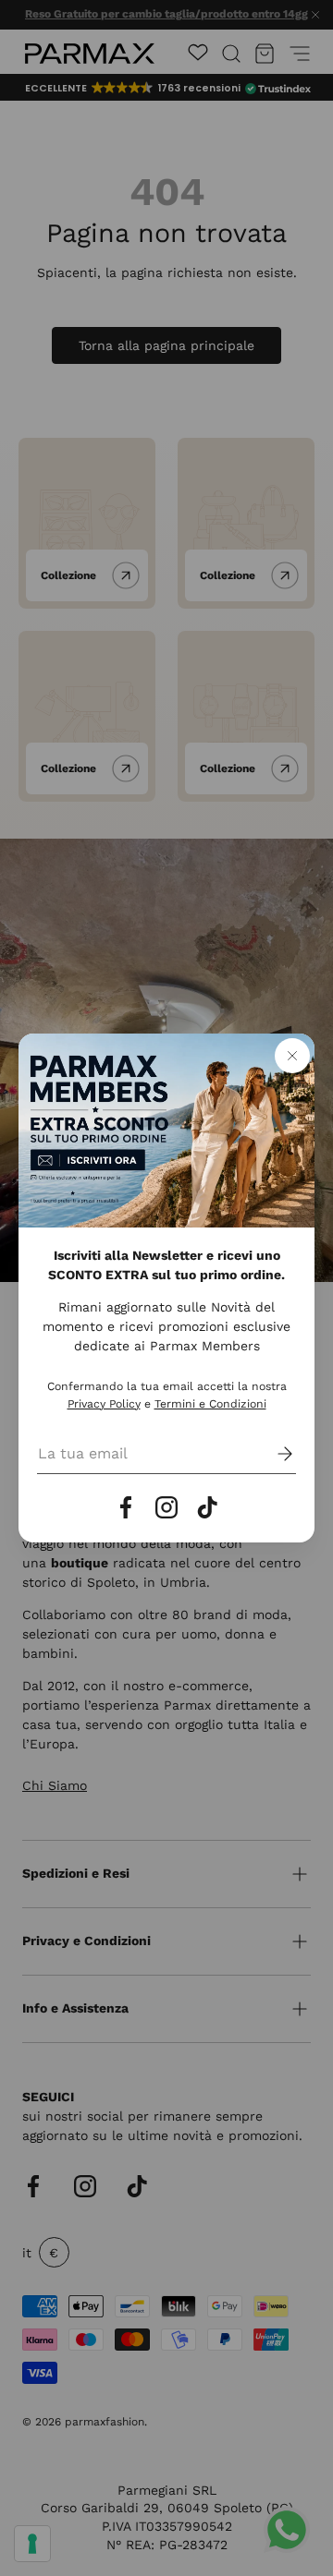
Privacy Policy (104, 1404)
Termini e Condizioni (210, 1404)
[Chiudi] (292, 1056)
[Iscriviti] (272, 1454)
